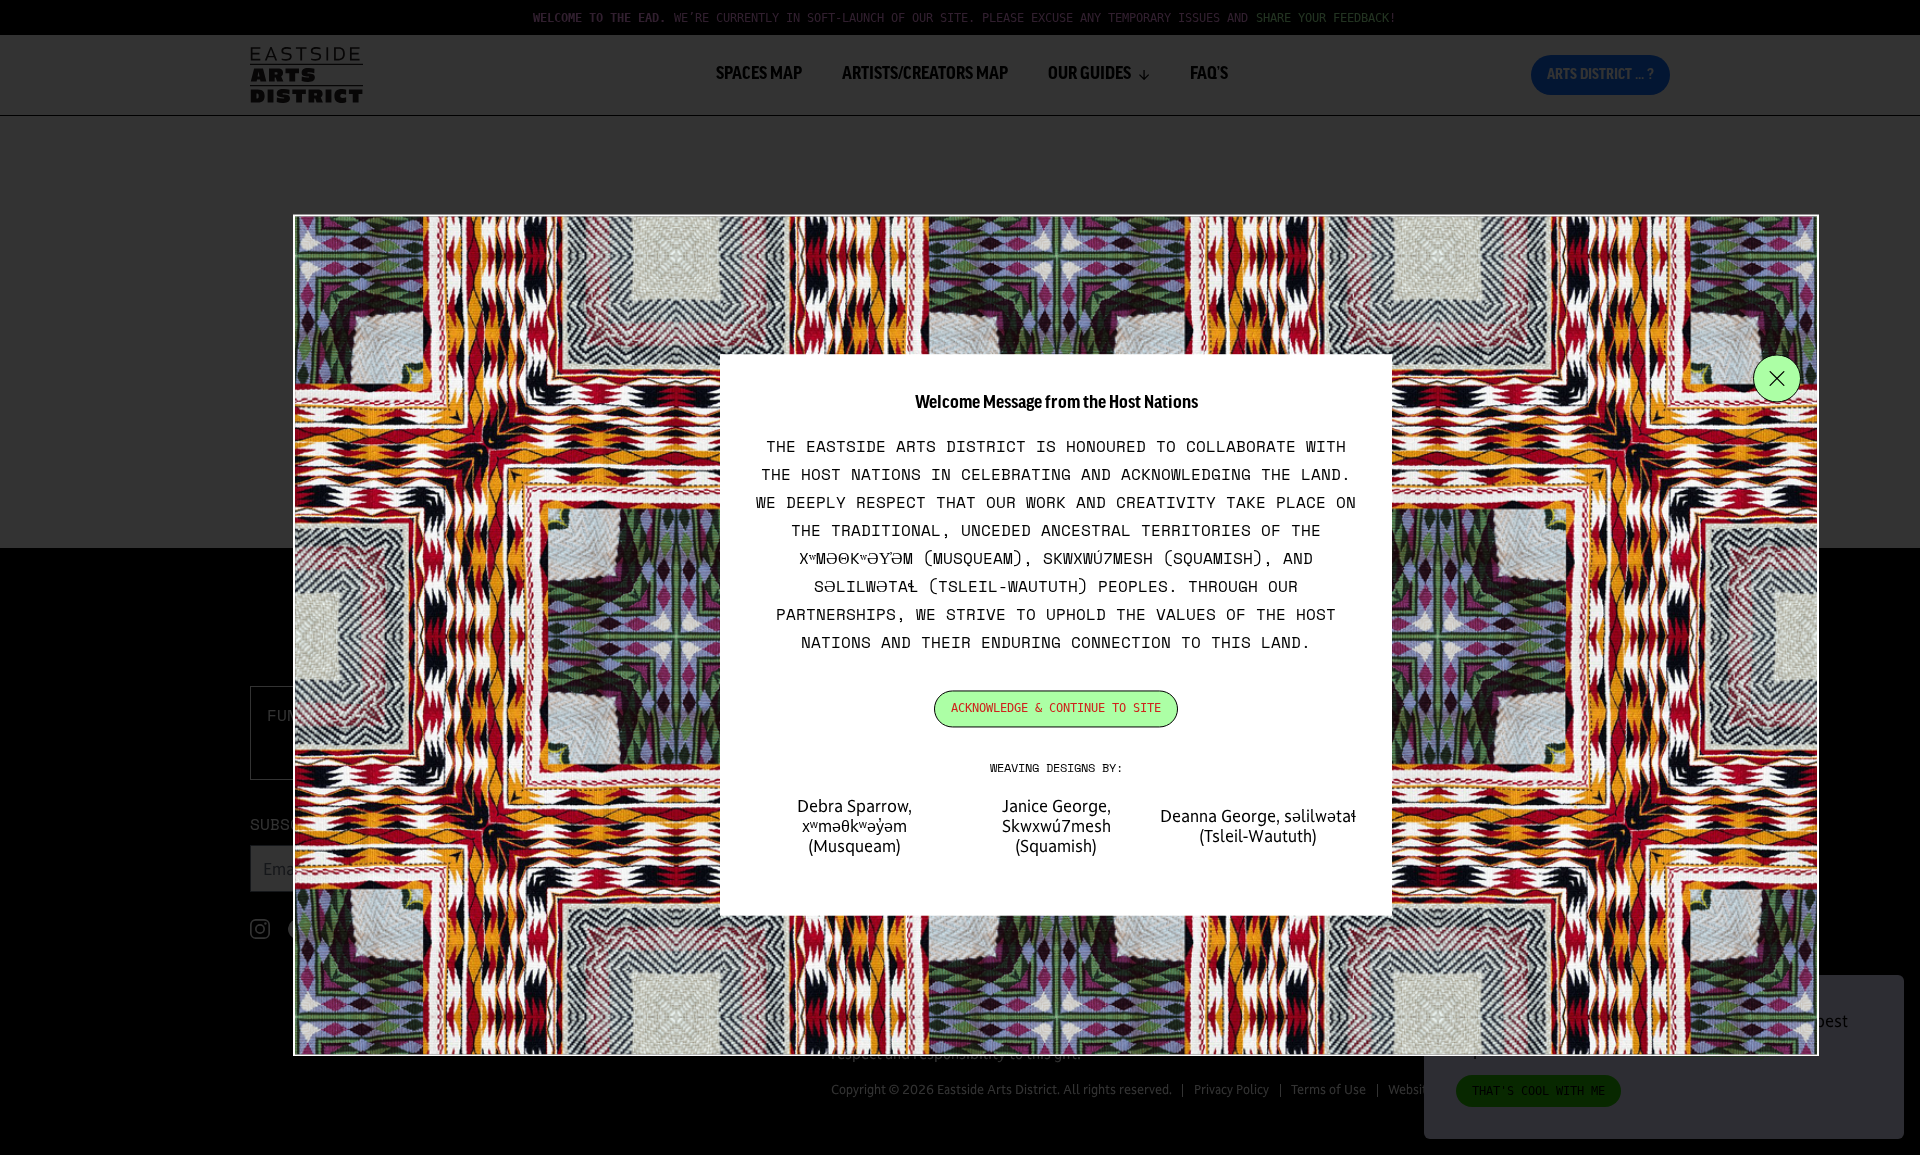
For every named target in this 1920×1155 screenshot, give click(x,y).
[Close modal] (1777, 379)
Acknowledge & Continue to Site (1056, 709)
